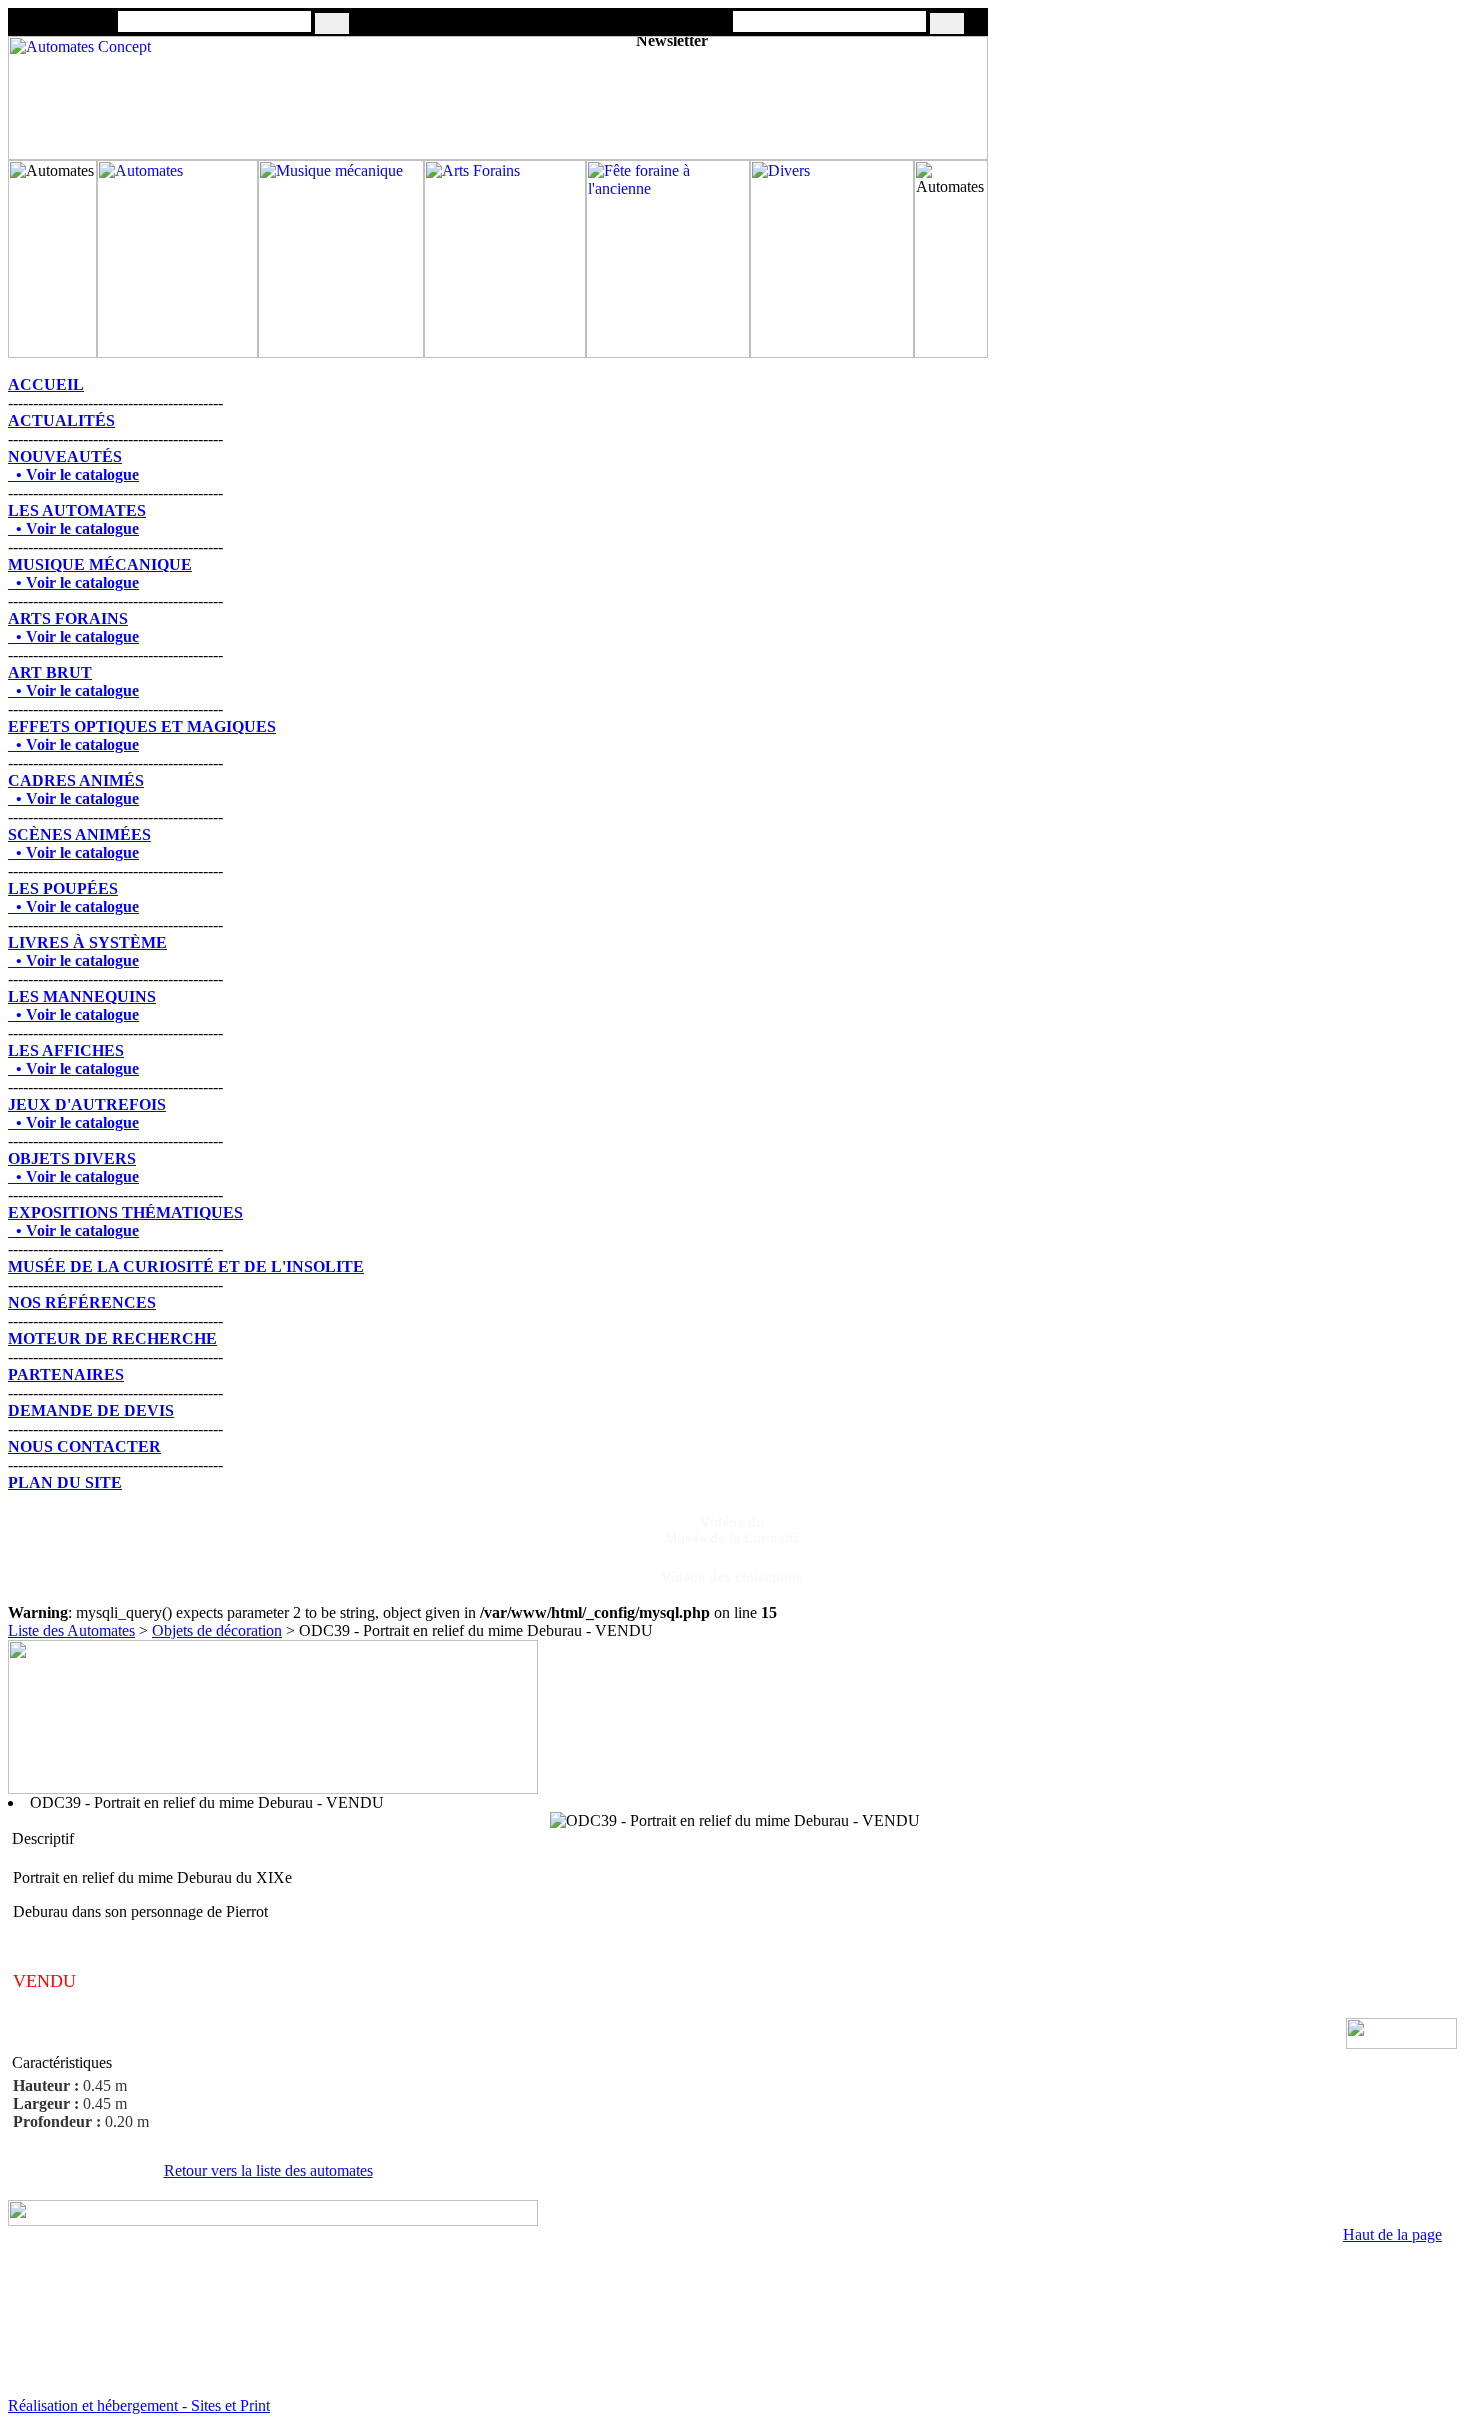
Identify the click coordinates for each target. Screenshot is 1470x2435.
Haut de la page (1392, 2234)
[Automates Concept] (498, 154)
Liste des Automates (71, 1630)
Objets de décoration (217, 1630)
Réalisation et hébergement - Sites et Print (139, 2405)
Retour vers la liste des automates (268, 2170)
